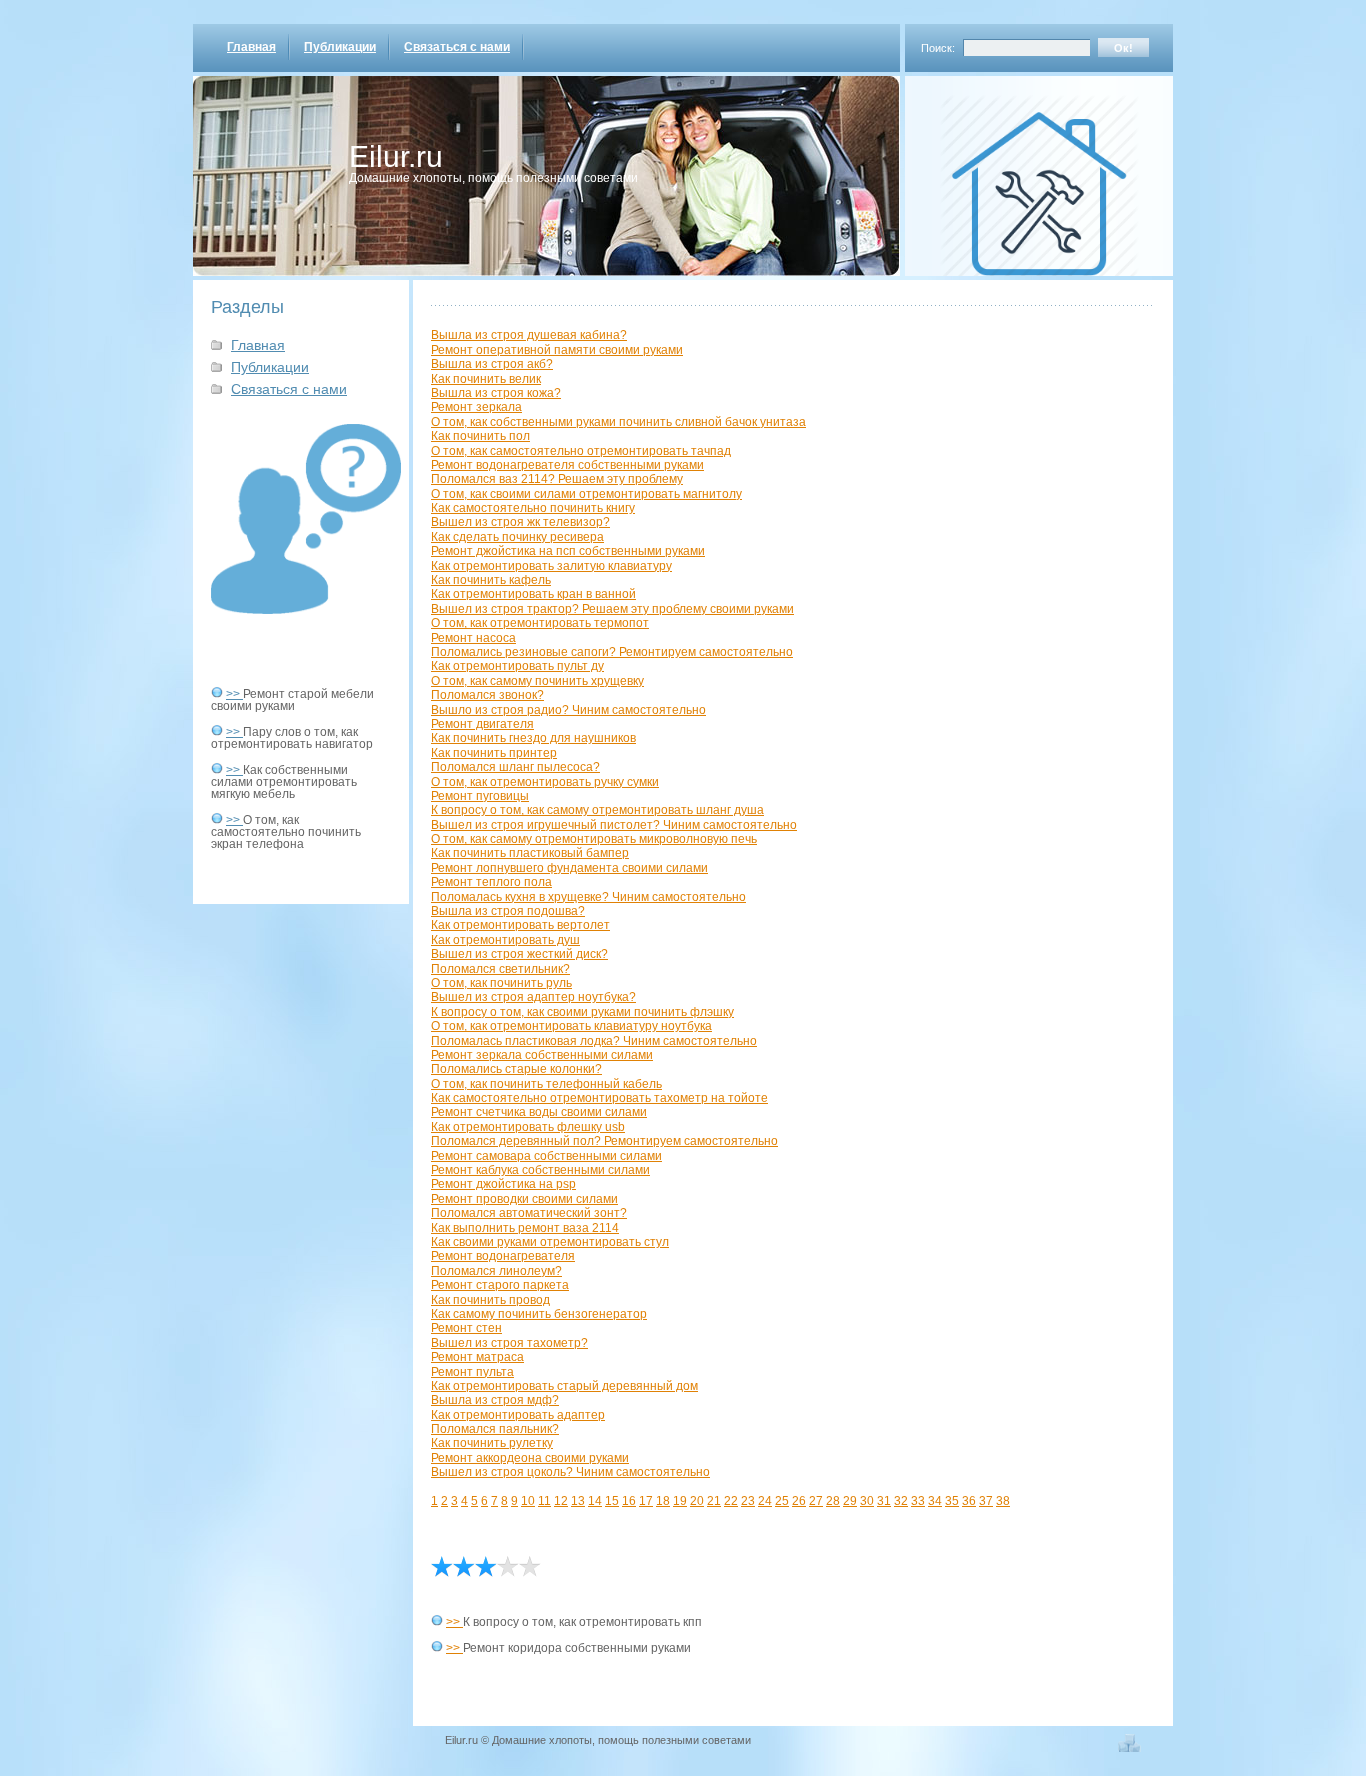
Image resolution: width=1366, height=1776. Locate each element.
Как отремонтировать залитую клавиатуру (551, 566)
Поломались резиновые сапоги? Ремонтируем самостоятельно (612, 652)
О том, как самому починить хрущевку (537, 681)
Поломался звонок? (487, 695)
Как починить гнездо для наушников (533, 738)
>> (234, 694)
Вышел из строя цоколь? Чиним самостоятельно (570, 1472)
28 (833, 1501)
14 (595, 1501)
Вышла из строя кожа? (496, 393)
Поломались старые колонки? (516, 1069)
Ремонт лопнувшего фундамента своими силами (569, 868)
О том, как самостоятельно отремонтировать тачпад (581, 451)
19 (680, 1501)
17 (646, 1501)
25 (782, 1501)
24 (765, 1501)
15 (612, 1501)
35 (952, 1501)
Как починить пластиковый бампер (530, 853)
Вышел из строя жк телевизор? (520, 522)
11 (544, 1501)
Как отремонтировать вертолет (520, 925)
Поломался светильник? (500, 969)
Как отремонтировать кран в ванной (533, 594)
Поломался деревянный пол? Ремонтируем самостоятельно (604, 1141)
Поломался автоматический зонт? (529, 1213)
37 (986, 1501)
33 (918, 1501)
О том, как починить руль (501, 983)
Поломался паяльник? (495, 1429)
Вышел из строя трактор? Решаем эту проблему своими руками (612, 609)
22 (731, 1501)
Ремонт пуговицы (480, 796)
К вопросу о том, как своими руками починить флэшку (582, 1012)
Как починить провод (490, 1300)
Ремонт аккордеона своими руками (530, 1458)
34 (935, 1501)
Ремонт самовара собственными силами (546, 1156)
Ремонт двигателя (482, 724)
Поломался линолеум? (496, 1271)
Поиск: (938, 48)
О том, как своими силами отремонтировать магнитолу (586, 494)
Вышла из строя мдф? (495, 1400)
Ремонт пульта (472, 1372)
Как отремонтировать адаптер (518, 1415)
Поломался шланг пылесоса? (515, 767)
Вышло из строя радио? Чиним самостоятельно (568, 710)
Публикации (340, 47)
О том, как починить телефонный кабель (546, 1084)
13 (578, 1501)
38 (1003, 1501)
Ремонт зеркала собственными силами (542, 1055)
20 (697, 1501)
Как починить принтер (494, 753)
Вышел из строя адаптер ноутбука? (533, 997)
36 (969, 1501)
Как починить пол (480, 436)
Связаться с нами (457, 47)
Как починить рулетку (492, 1443)
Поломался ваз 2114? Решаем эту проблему (557, 479)
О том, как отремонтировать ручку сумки (545, 782)
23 (748, 1501)
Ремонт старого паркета (500, 1285)
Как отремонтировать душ (505, 940)
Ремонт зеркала (476, 407)
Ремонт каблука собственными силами (540, 1170)
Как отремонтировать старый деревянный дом (564, 1386)
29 (850, 1501)
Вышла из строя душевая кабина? (529, 335)
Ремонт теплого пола (491, 882)
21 (714, 1501)
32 (901, 1501)
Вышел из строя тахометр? (509, 1343)
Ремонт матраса (477, 1357)
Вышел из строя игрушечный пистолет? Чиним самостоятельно (614, 825)
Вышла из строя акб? (492, 364)
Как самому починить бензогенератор (539, 1314)
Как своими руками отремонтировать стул (550, 1242)
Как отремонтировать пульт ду (517, 666)
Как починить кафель (491, 580)
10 (528, 1501)
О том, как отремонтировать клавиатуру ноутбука (571, 1026)
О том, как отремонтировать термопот (540, 623)
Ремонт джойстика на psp (503, 1184)
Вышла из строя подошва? (508, 911)
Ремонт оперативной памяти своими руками (557, 350)
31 (884, 1501)
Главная (251, 47)
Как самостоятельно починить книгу (533, 508)
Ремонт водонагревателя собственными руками (567, 465)
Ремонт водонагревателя (503, 1256)
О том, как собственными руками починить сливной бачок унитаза (618, 422)
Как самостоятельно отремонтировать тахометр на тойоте (599, 1098)
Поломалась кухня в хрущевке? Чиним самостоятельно (588, 897)
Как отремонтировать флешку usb (528, 1127)
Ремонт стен (466, 1328)
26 (799, 1501)
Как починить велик (486, 379)
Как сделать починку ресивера (517, 537)
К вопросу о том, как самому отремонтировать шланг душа (597, 810)
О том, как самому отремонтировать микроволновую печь (594, 839)
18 (663, 1501)
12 (561, 1501)
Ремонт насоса (473, 638)
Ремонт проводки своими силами (524, 1199)
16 (629, 1501)
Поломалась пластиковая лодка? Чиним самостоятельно (594, 1041)
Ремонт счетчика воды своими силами (539, 1112)
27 (816, 1501)
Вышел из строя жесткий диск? (519, 954)
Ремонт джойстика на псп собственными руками (568, 551)
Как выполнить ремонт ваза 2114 (525, 1228)
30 (867, 1501)
